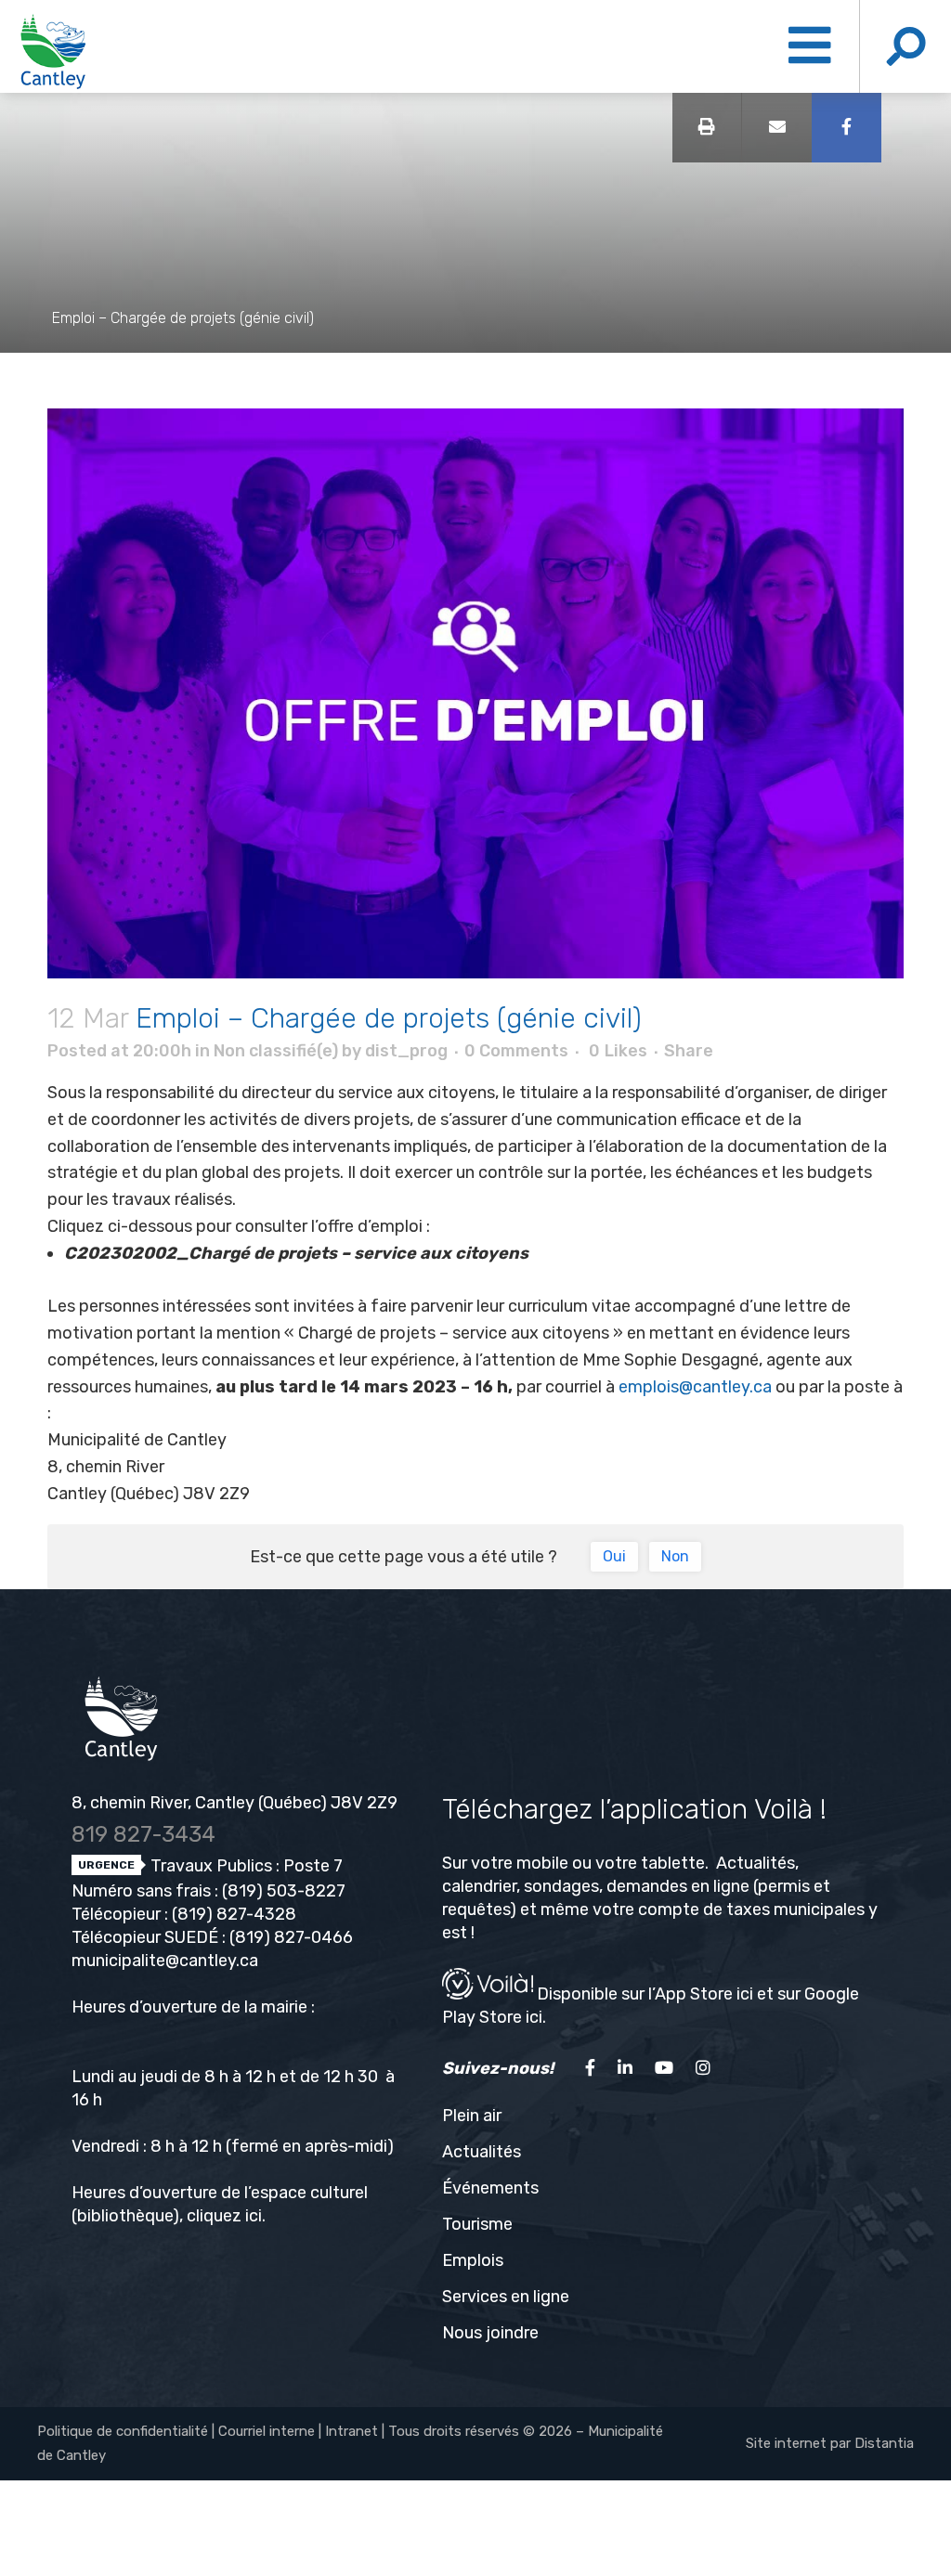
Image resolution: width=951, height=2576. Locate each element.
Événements (490, 2188)
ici (254, 2216)
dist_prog (406, 1051)
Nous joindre (490, 2333)
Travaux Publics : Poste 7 (245, 1866)
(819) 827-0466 (291, 1937)
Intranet (352, 2431)
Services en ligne (506, 2297)
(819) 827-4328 (234, 1914)
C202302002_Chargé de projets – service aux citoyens (296, 1253)
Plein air (472, 2116)
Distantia (884, 2443)
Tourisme (477, 2224)
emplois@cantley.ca (695, 1387)
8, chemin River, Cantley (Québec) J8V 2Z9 (234, 1803)
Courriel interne (267, 2431)
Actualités (482, 2152)
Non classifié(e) (276, 1051)
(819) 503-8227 (284, 1891)
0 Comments (516, 1051)
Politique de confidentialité (123, 2431)
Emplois (473, 2260)
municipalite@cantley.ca (165, 1961)
